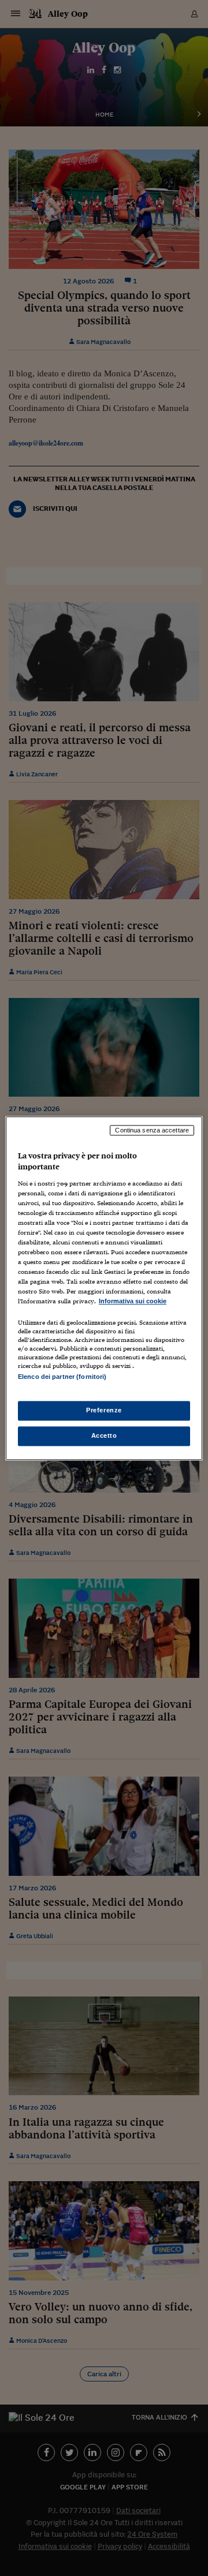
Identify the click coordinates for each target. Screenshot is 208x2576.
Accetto (104, 1435)
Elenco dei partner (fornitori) (62, 1377)
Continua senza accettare (152, 1130)
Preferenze (104, 1410)
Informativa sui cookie (133, 1302)
